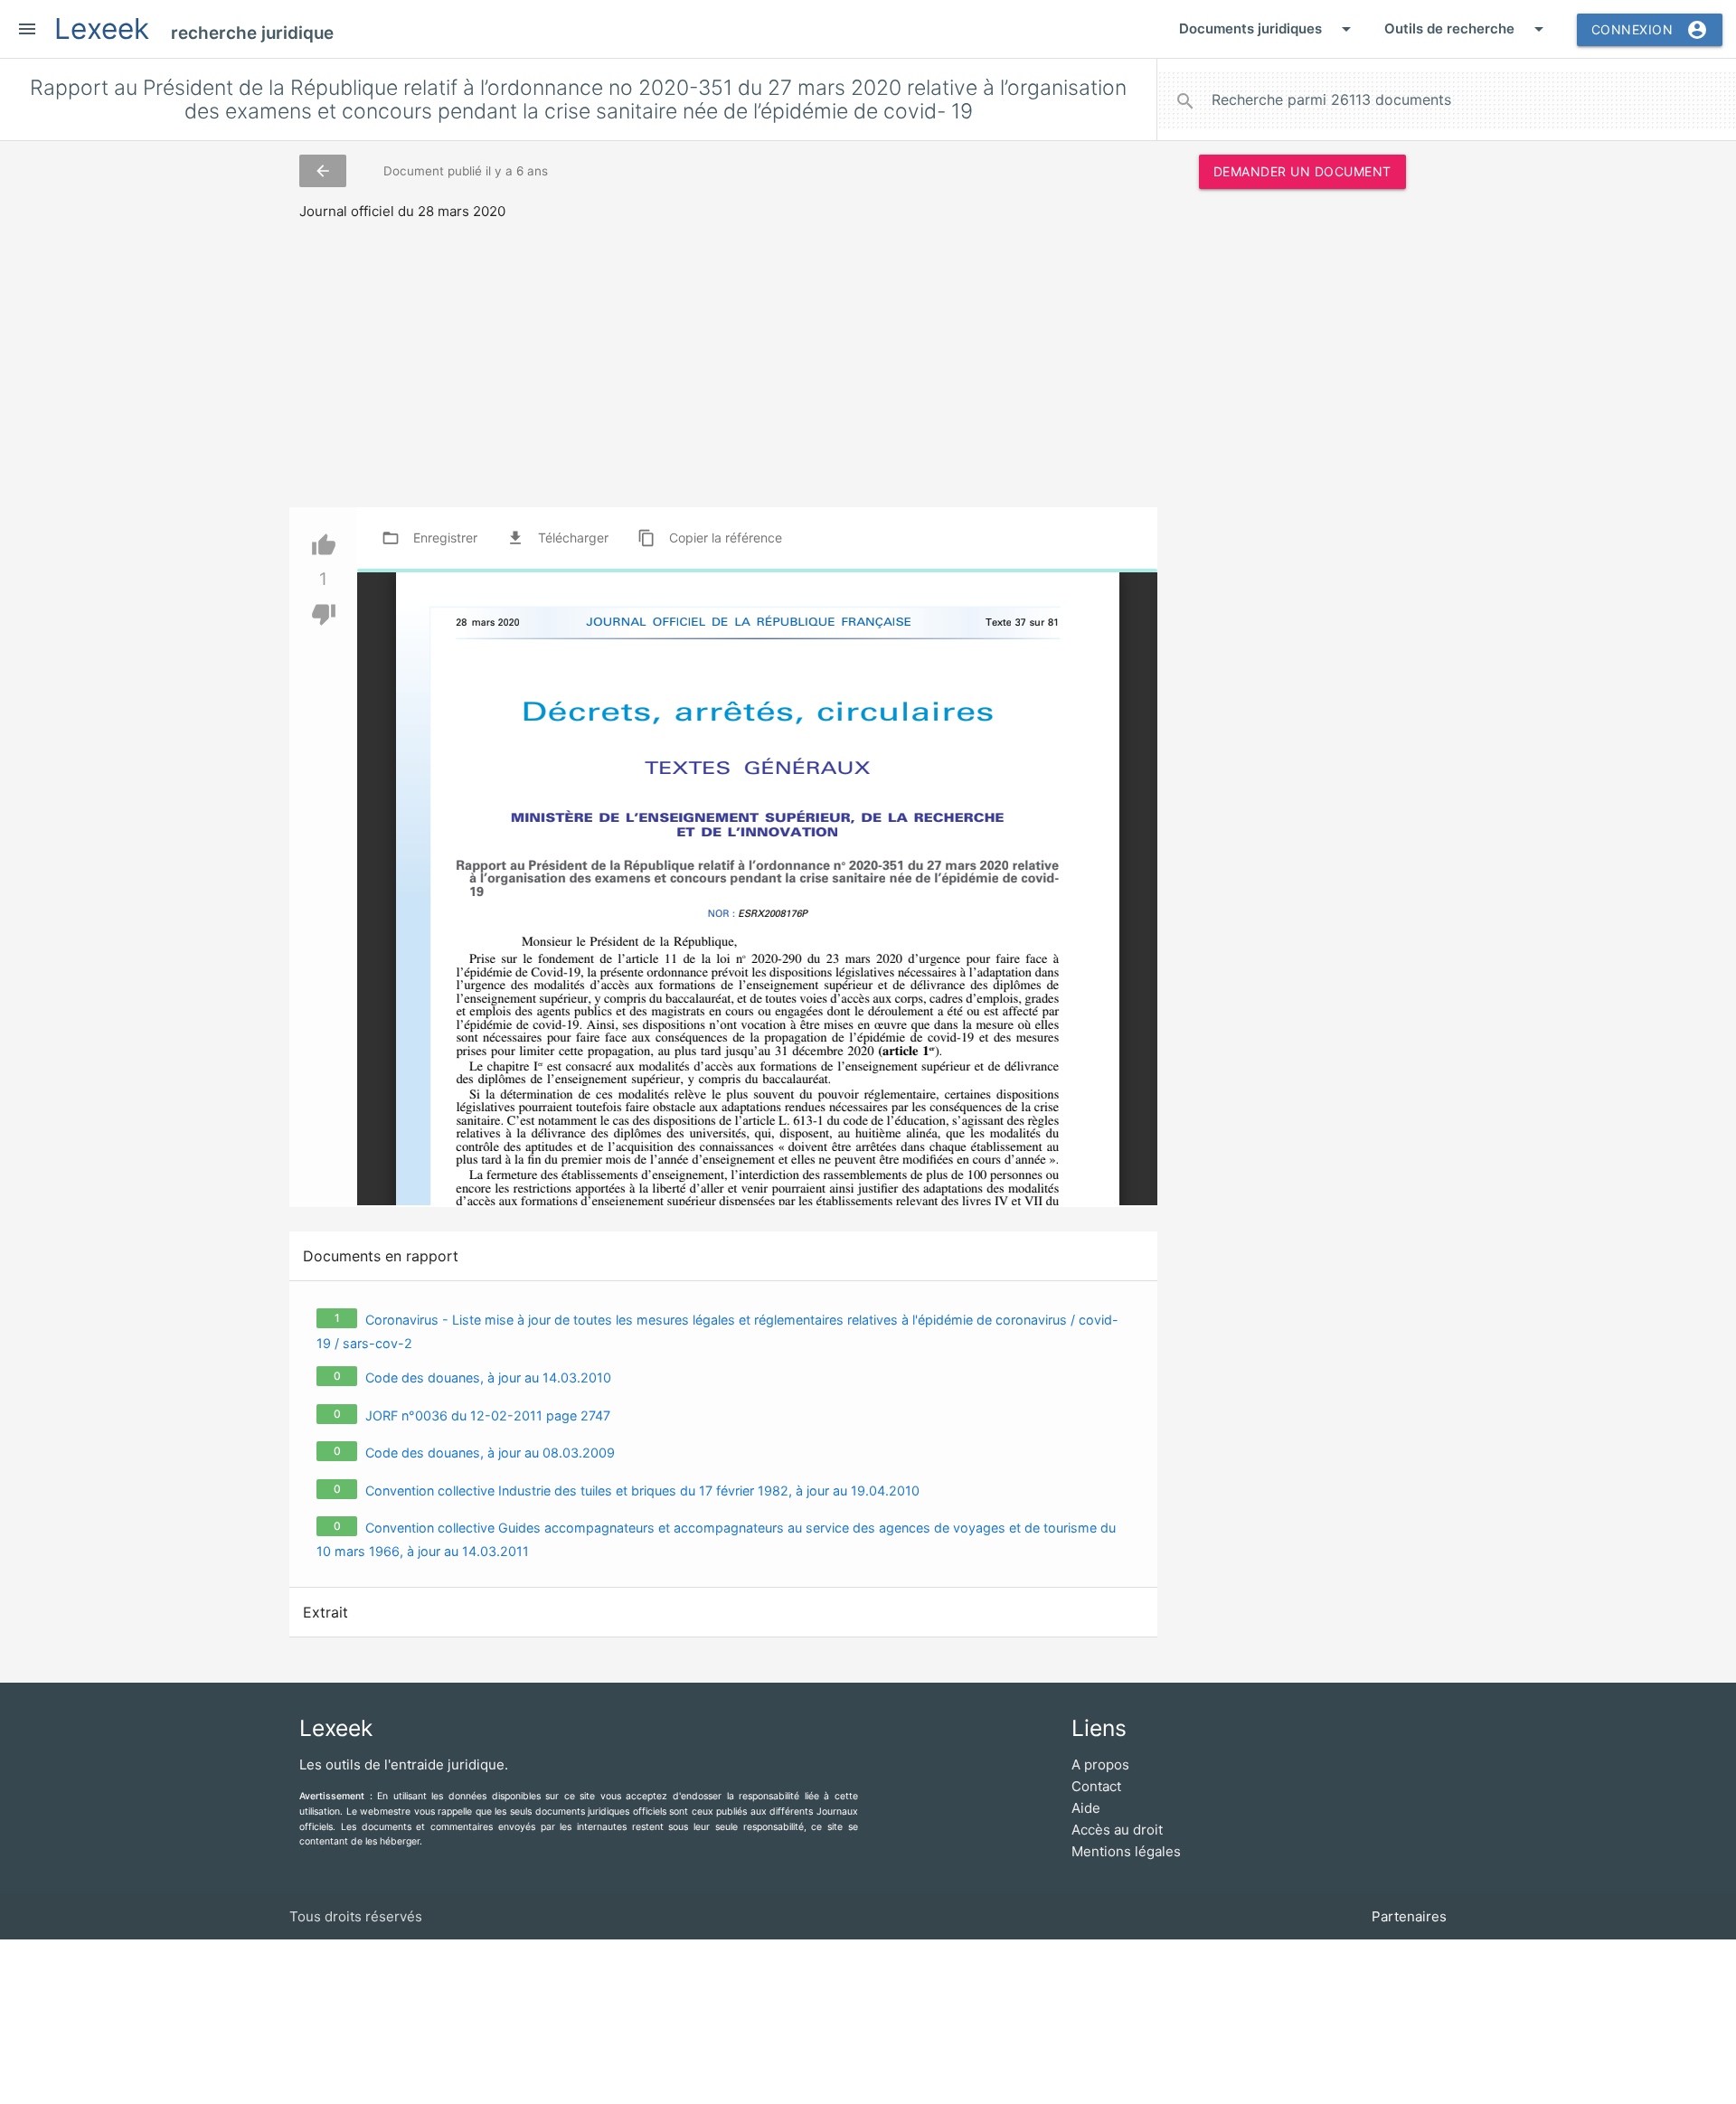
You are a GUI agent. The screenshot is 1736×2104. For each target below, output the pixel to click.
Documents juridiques (1268, 29)
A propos (1100, 1764)
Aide (1086, 1808)
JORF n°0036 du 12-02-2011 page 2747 (488, 1415)
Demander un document (1302, 171)
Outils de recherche (1467, 29)
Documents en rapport (381, 1256)
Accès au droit (1117, 1830)
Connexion (1650, 30)
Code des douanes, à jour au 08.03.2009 (490, 1453)
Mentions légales (1126, 1851)
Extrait (325, 1612)
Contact (1096, 1786)
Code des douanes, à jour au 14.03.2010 (488, 1378)
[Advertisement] (1302, 478)
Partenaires (1409, 1916)
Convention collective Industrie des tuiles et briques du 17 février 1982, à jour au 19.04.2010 (642, 1491)
